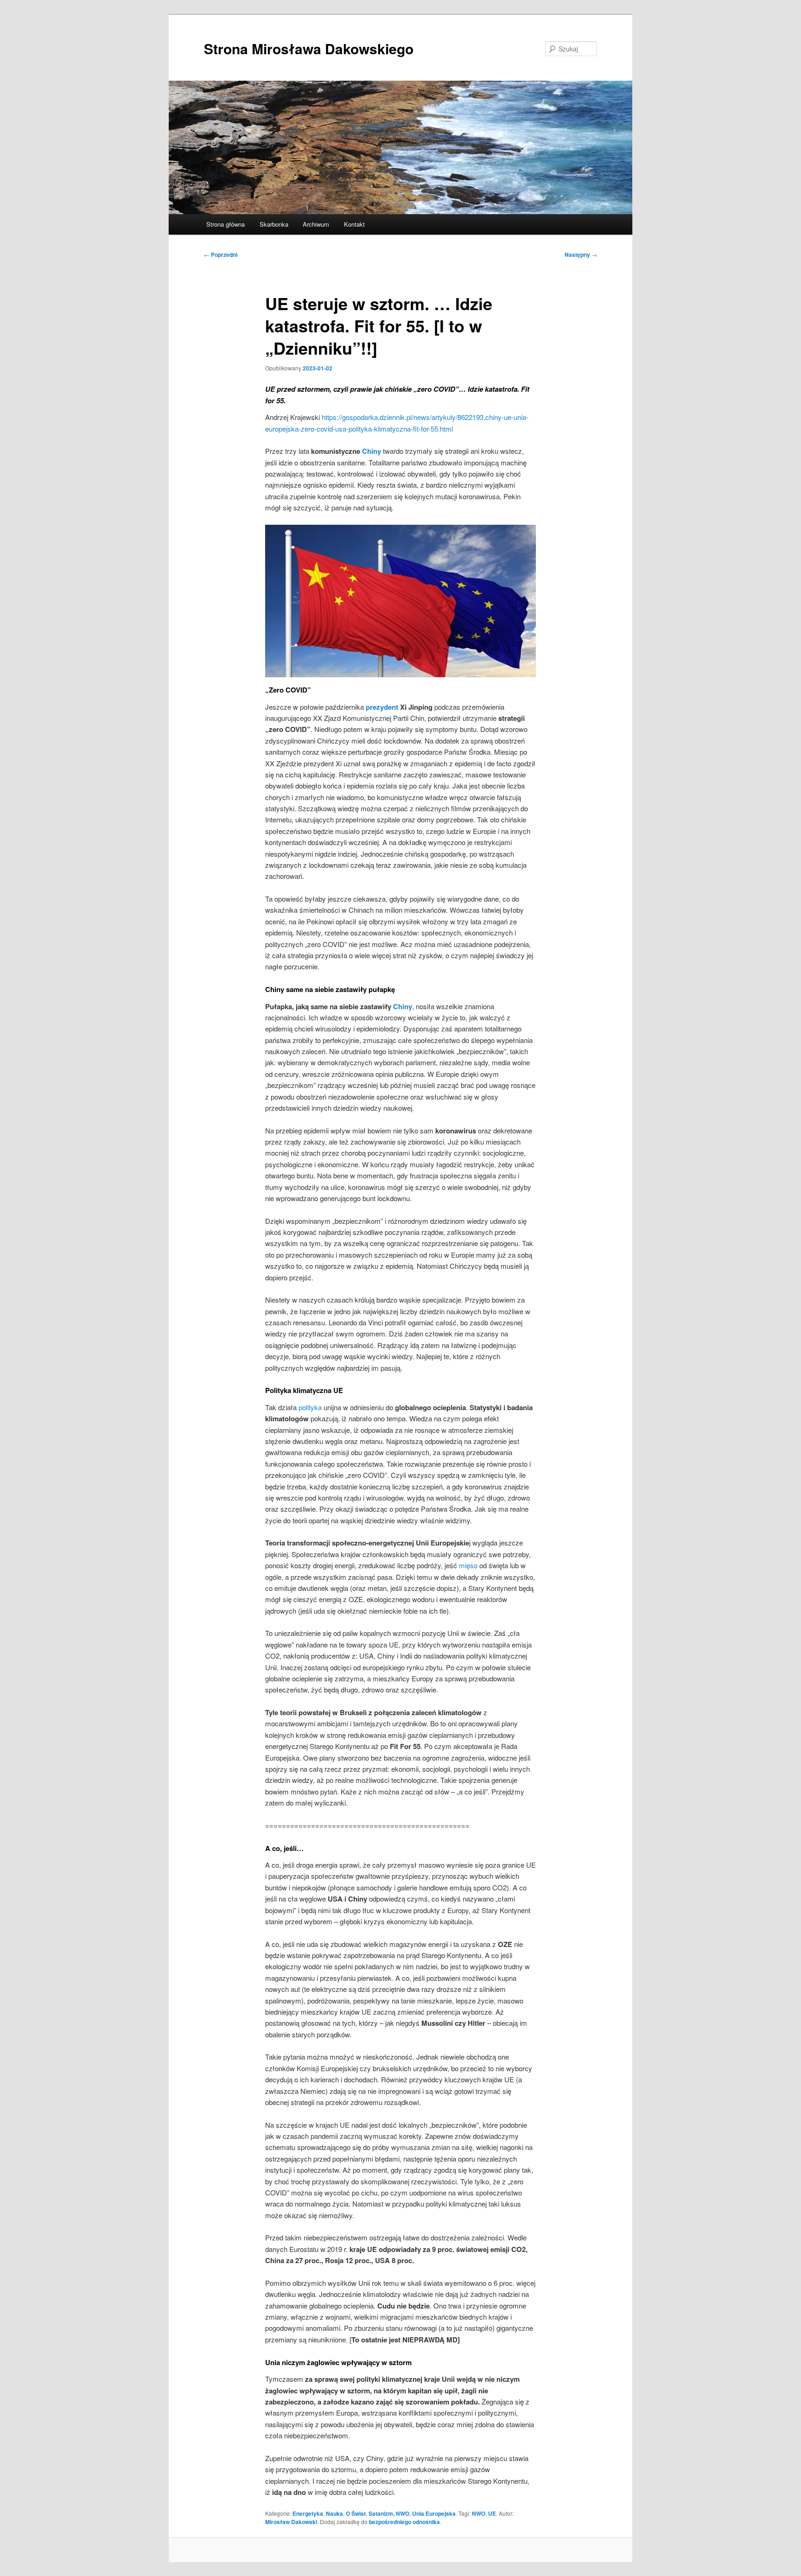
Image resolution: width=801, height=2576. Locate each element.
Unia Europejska (434, 2513)
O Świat (356, 2513)
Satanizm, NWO (389, 2513)
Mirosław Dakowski (291, 2522)
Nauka (334, 2513)
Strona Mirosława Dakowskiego (309, 48)
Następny (581, 254)
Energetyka (308, 2513)
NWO (479, 2513)
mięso (468, 1565)
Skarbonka (274, 224)
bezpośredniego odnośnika (404, 2522)
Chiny (372, 451)
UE (492, 2513)
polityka (310, 1407)
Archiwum (316, 224)
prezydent (382, 707)
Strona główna (226, 224)
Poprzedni (221, 254)
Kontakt (354, 224)
